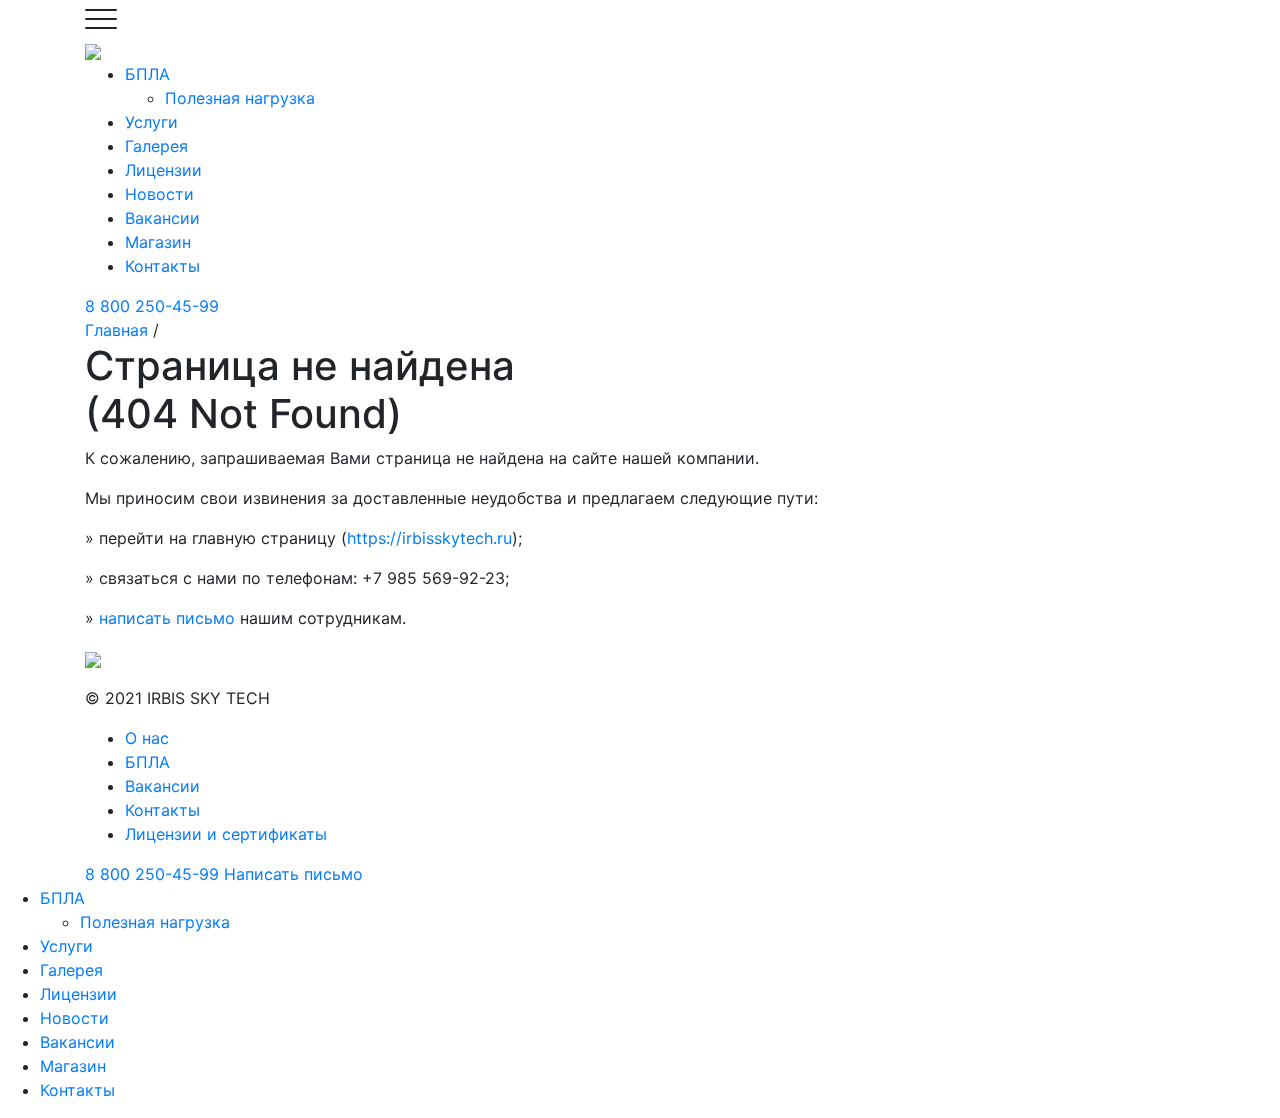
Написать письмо (293, 874)
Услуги (151, 122)
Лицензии (163, 170)
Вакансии (162, 218)
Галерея (156, 146)
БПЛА (147, 74)
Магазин (158, 242)
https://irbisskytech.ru (429, 538)
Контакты (162, 266)
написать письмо (167, 618)
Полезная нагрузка (240, 98)
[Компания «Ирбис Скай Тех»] (93, 50)
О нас (147, 738)
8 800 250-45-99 (152, 306)
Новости (159, 194)
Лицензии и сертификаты (226, 834)
